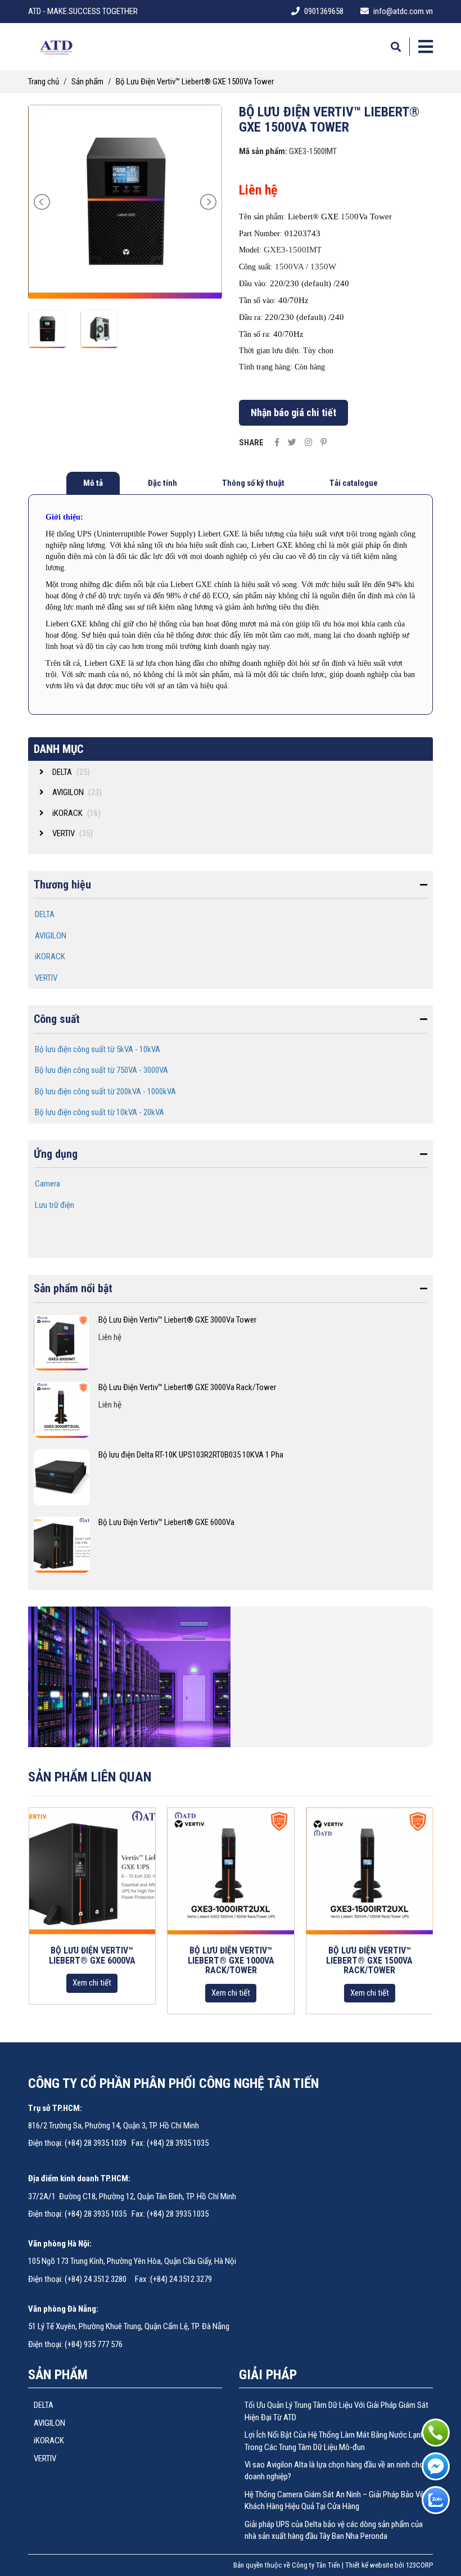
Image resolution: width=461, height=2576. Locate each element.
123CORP (419, 2565)
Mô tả (93, 483)
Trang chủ (44, 82)
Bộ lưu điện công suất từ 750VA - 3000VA (101, 1070)
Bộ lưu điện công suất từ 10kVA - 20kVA (100, 1112)
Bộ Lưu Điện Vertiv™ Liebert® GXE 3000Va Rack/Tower (187, 1387)
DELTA (45, 914)
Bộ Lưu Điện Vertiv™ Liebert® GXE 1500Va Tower (195, 82)
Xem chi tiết (92, 1983)
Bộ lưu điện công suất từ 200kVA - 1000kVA (105, 1091)
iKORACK (50, 957)
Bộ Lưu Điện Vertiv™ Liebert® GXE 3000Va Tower (177, 1320)
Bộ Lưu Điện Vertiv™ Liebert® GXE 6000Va (166, 1522)
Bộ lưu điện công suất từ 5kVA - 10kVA (98, 1049)
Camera (48, 1184)
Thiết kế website (369, 2565)
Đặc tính (162, 483)
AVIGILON (51, 936)
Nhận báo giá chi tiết (293, 412)
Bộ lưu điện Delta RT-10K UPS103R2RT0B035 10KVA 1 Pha (191, 1455)
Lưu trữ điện (55, 1205)
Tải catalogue (354, 483)
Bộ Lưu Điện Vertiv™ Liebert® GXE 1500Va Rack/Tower (369, 1960)
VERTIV (46, 978)
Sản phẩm (87, 82)
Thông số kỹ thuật (253, 483)
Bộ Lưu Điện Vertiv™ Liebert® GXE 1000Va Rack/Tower (231, 1960)
